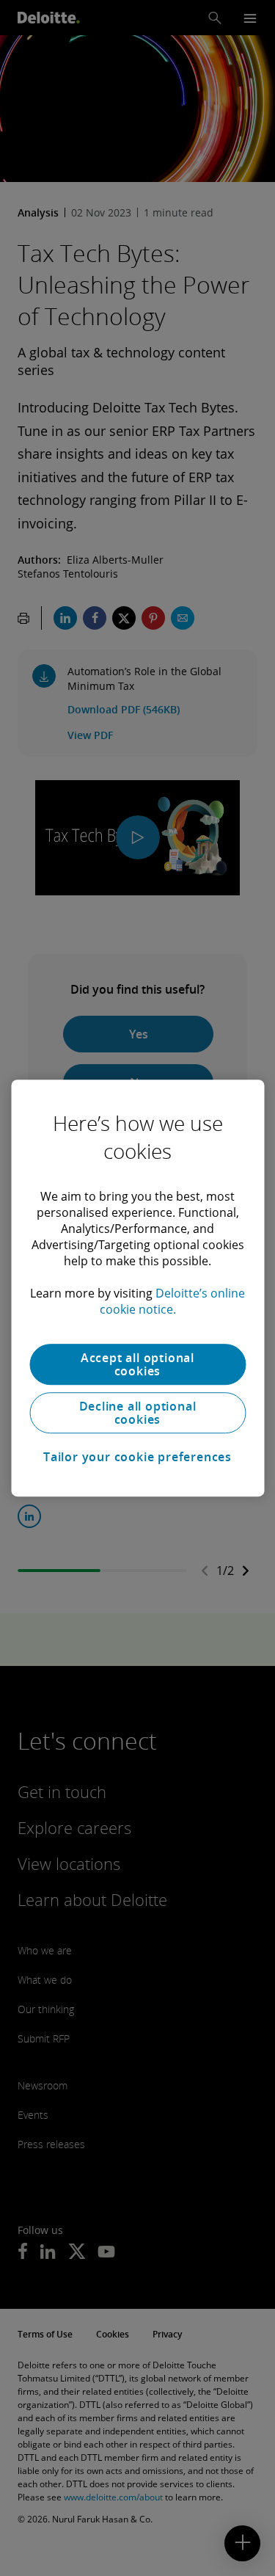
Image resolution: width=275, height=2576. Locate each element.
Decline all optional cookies (138, 1413)
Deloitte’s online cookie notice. (173, 1301)
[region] (137, 1288)
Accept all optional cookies (137, 1364)
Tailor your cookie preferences (137, 1457)
